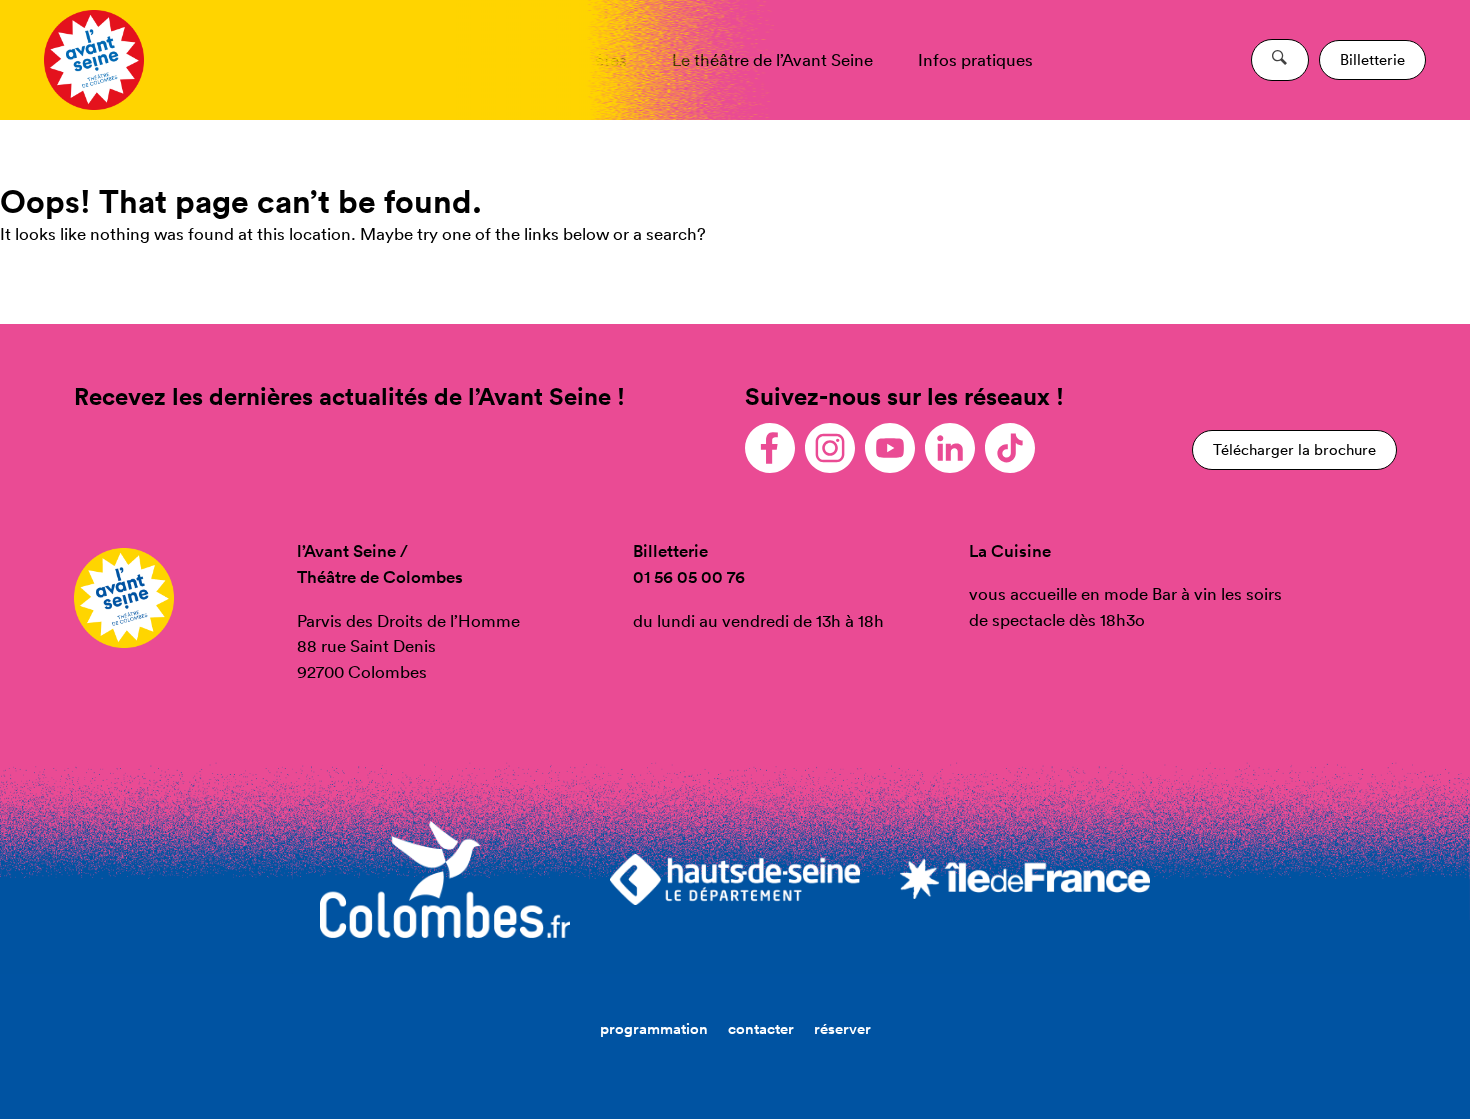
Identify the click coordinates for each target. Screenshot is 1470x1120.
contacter (761, 1028)
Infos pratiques (975, 59)
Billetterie (1372, 59)
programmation (654, 1028)
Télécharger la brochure (1294, 449)
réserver (842, 1028)
